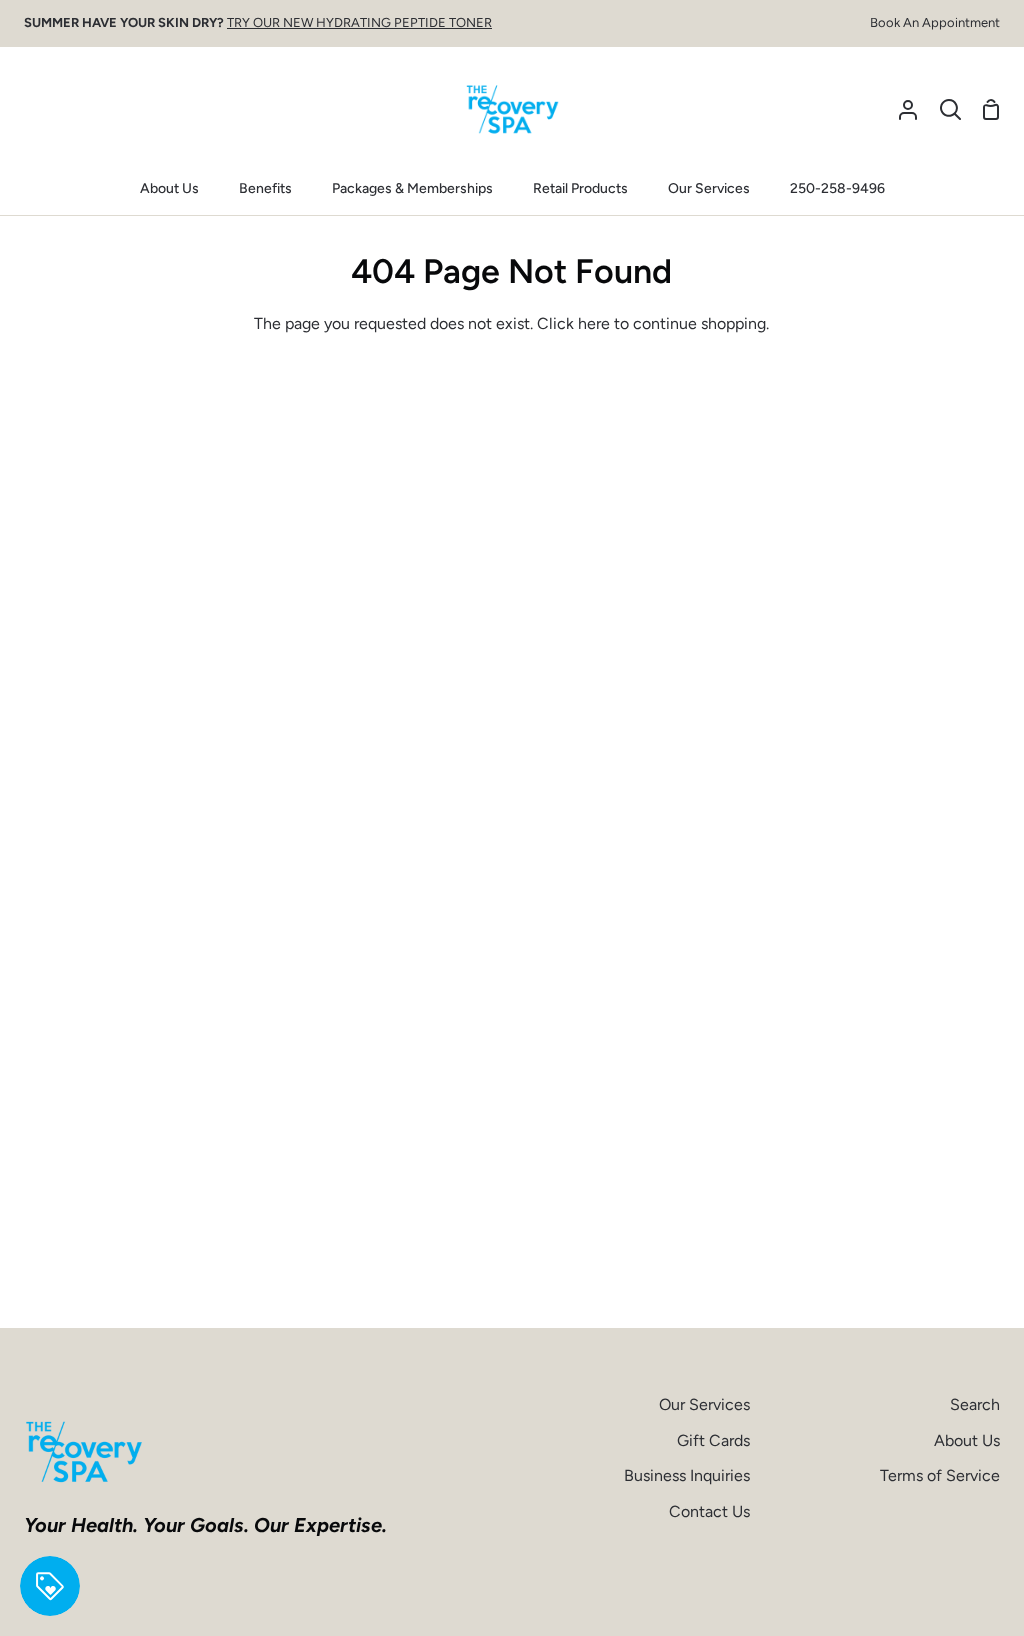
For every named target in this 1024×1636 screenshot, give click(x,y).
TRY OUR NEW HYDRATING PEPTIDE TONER (359, 22)
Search (975, 1404)
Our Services (704, 1404)
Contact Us (709, 1511)
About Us (967, 1440)
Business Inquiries (687, 1475)
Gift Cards (713, 1440)
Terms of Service (940, 1475)
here (594, 323)
